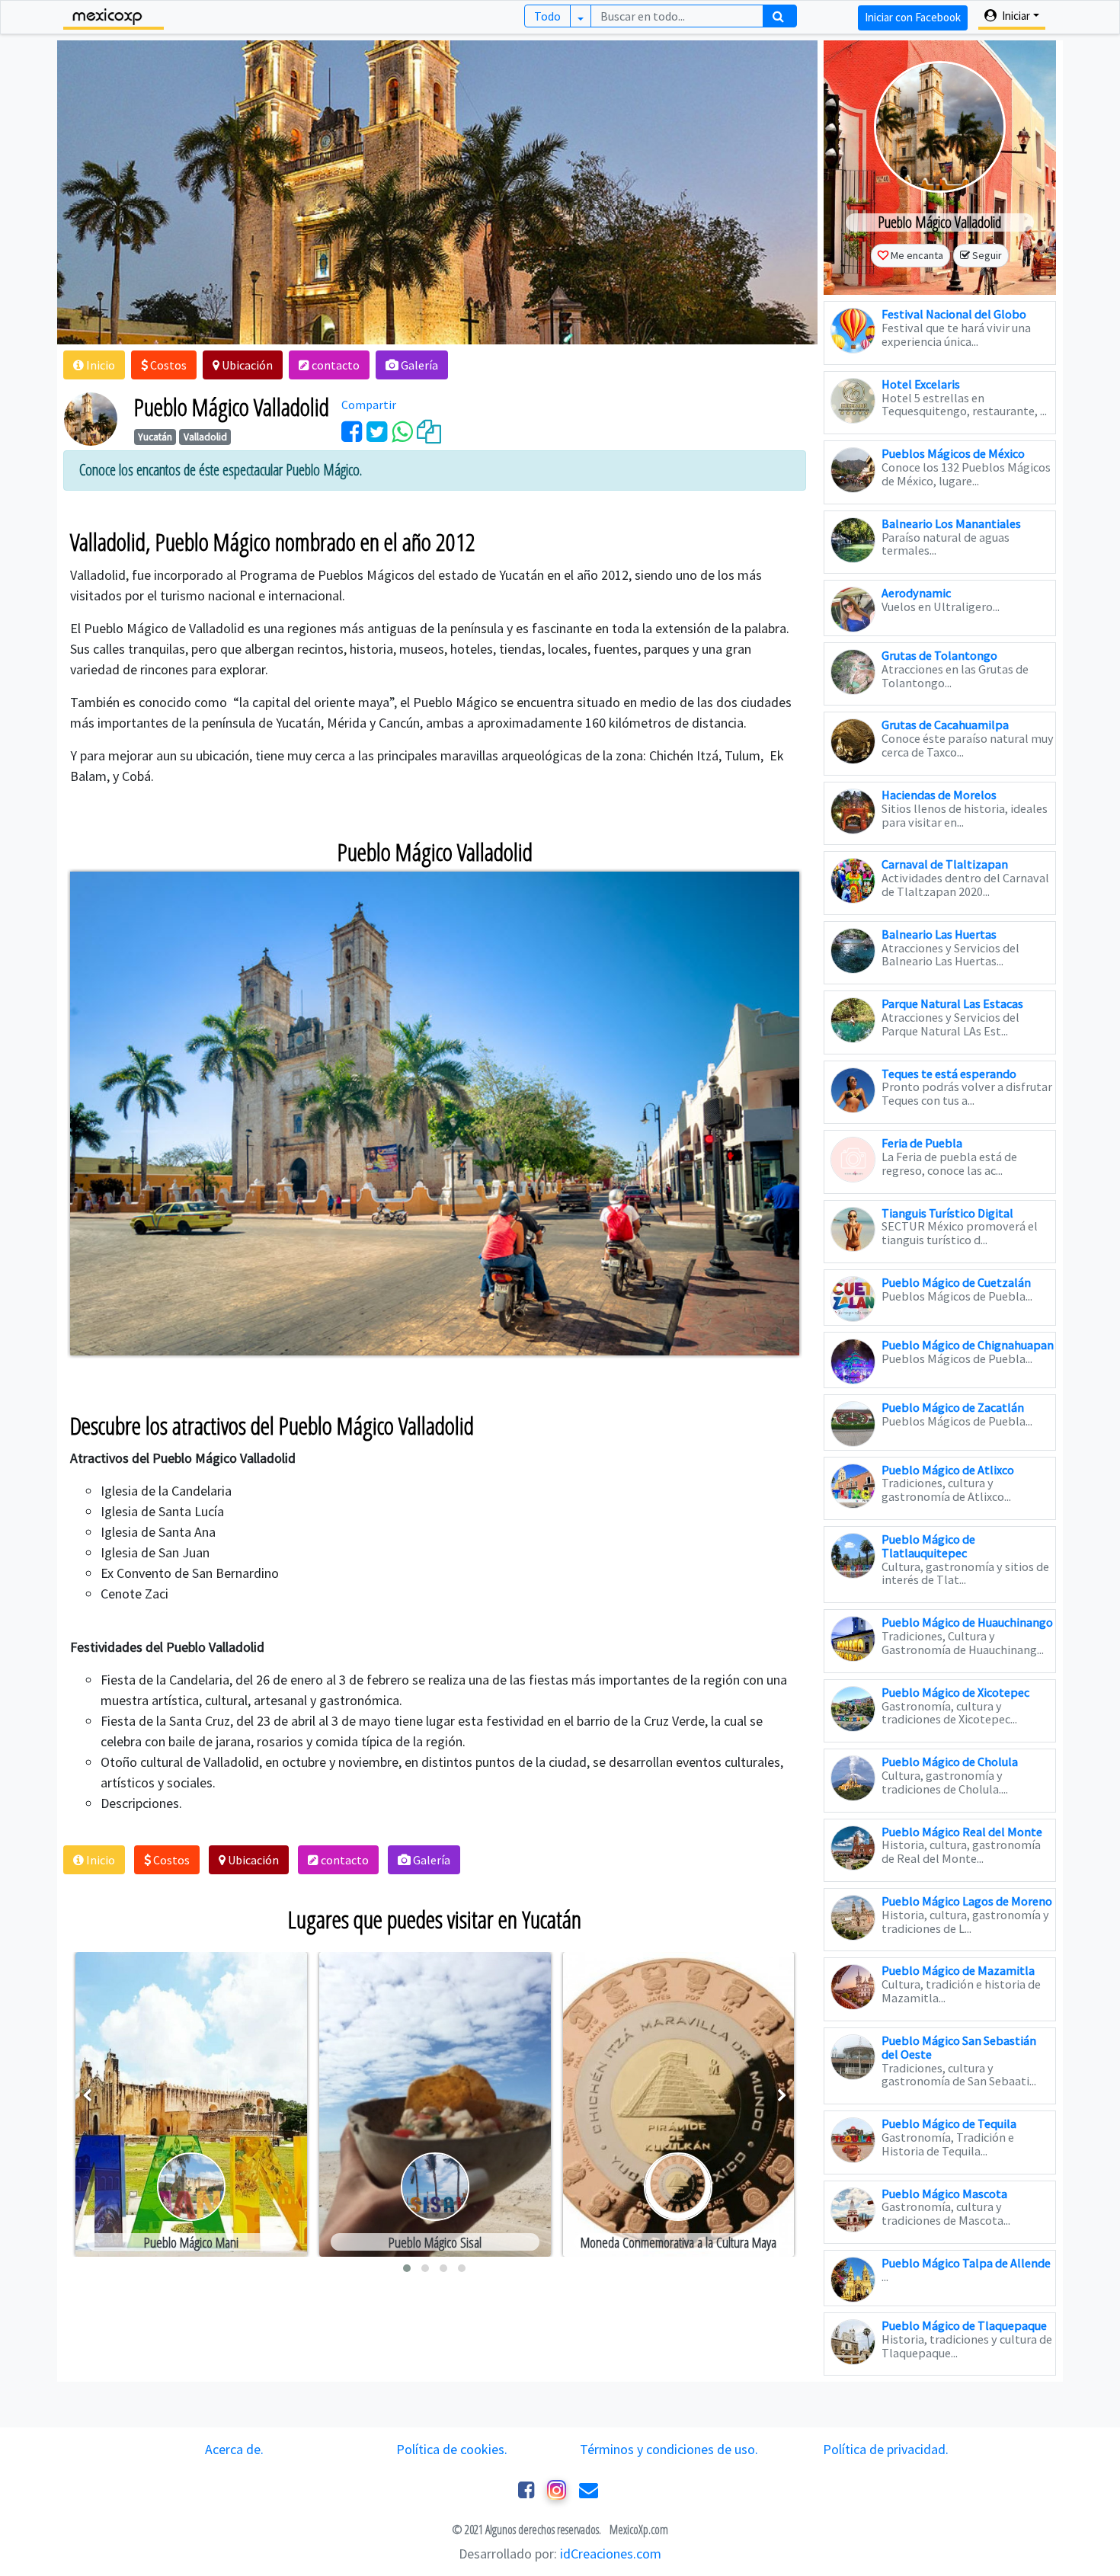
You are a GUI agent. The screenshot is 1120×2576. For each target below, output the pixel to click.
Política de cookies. (452, 2449)
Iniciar (1015, 16)
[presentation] (87, 2096)
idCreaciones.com (611, 2554)
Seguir (987, 255)
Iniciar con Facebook (913, 17)
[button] (94, 365)
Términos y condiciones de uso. (669, 2449)
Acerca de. (234, 2449)
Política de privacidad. (886, 2449)
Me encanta (917, 255)
